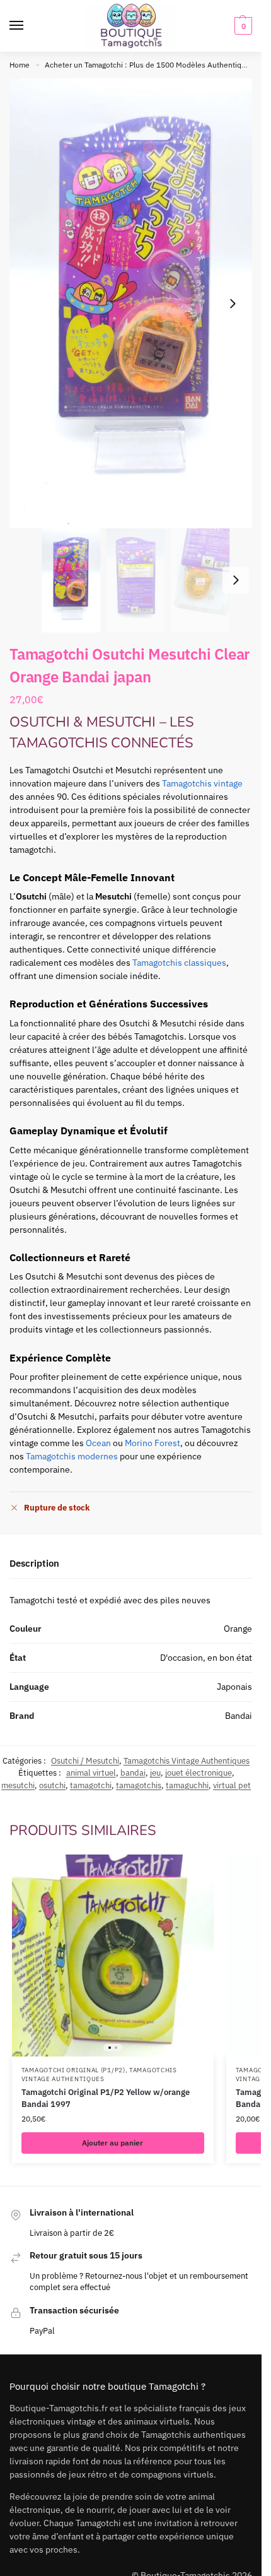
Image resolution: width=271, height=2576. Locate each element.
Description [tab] (34, 1563)
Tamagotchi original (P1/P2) (73, 2070)
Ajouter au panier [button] (112, 2143)
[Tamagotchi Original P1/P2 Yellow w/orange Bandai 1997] (113, 1956)
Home (20, 65)
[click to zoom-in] (135, 303)
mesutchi (18, 1785)
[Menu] (28, 26)
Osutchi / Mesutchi (85, 1761)
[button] (242, 26)
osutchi (52, 1785)
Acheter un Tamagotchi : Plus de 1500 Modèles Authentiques (149, 65)
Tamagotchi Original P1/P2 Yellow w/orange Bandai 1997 (106, 2098)
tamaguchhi (187, 1785)
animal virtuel (91, 1773)
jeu (155, 1773)
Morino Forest (153, 1443)
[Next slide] (233, 304)
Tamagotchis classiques (179, 963)
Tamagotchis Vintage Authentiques (187, 1761)
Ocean (98, 1443)
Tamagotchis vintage (202, 783)
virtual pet (232, 1785)
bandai (133, 1773)
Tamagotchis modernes (72, 1456)
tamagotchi (91, 1785)
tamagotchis (139, 1785)
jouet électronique (199, 1773)
